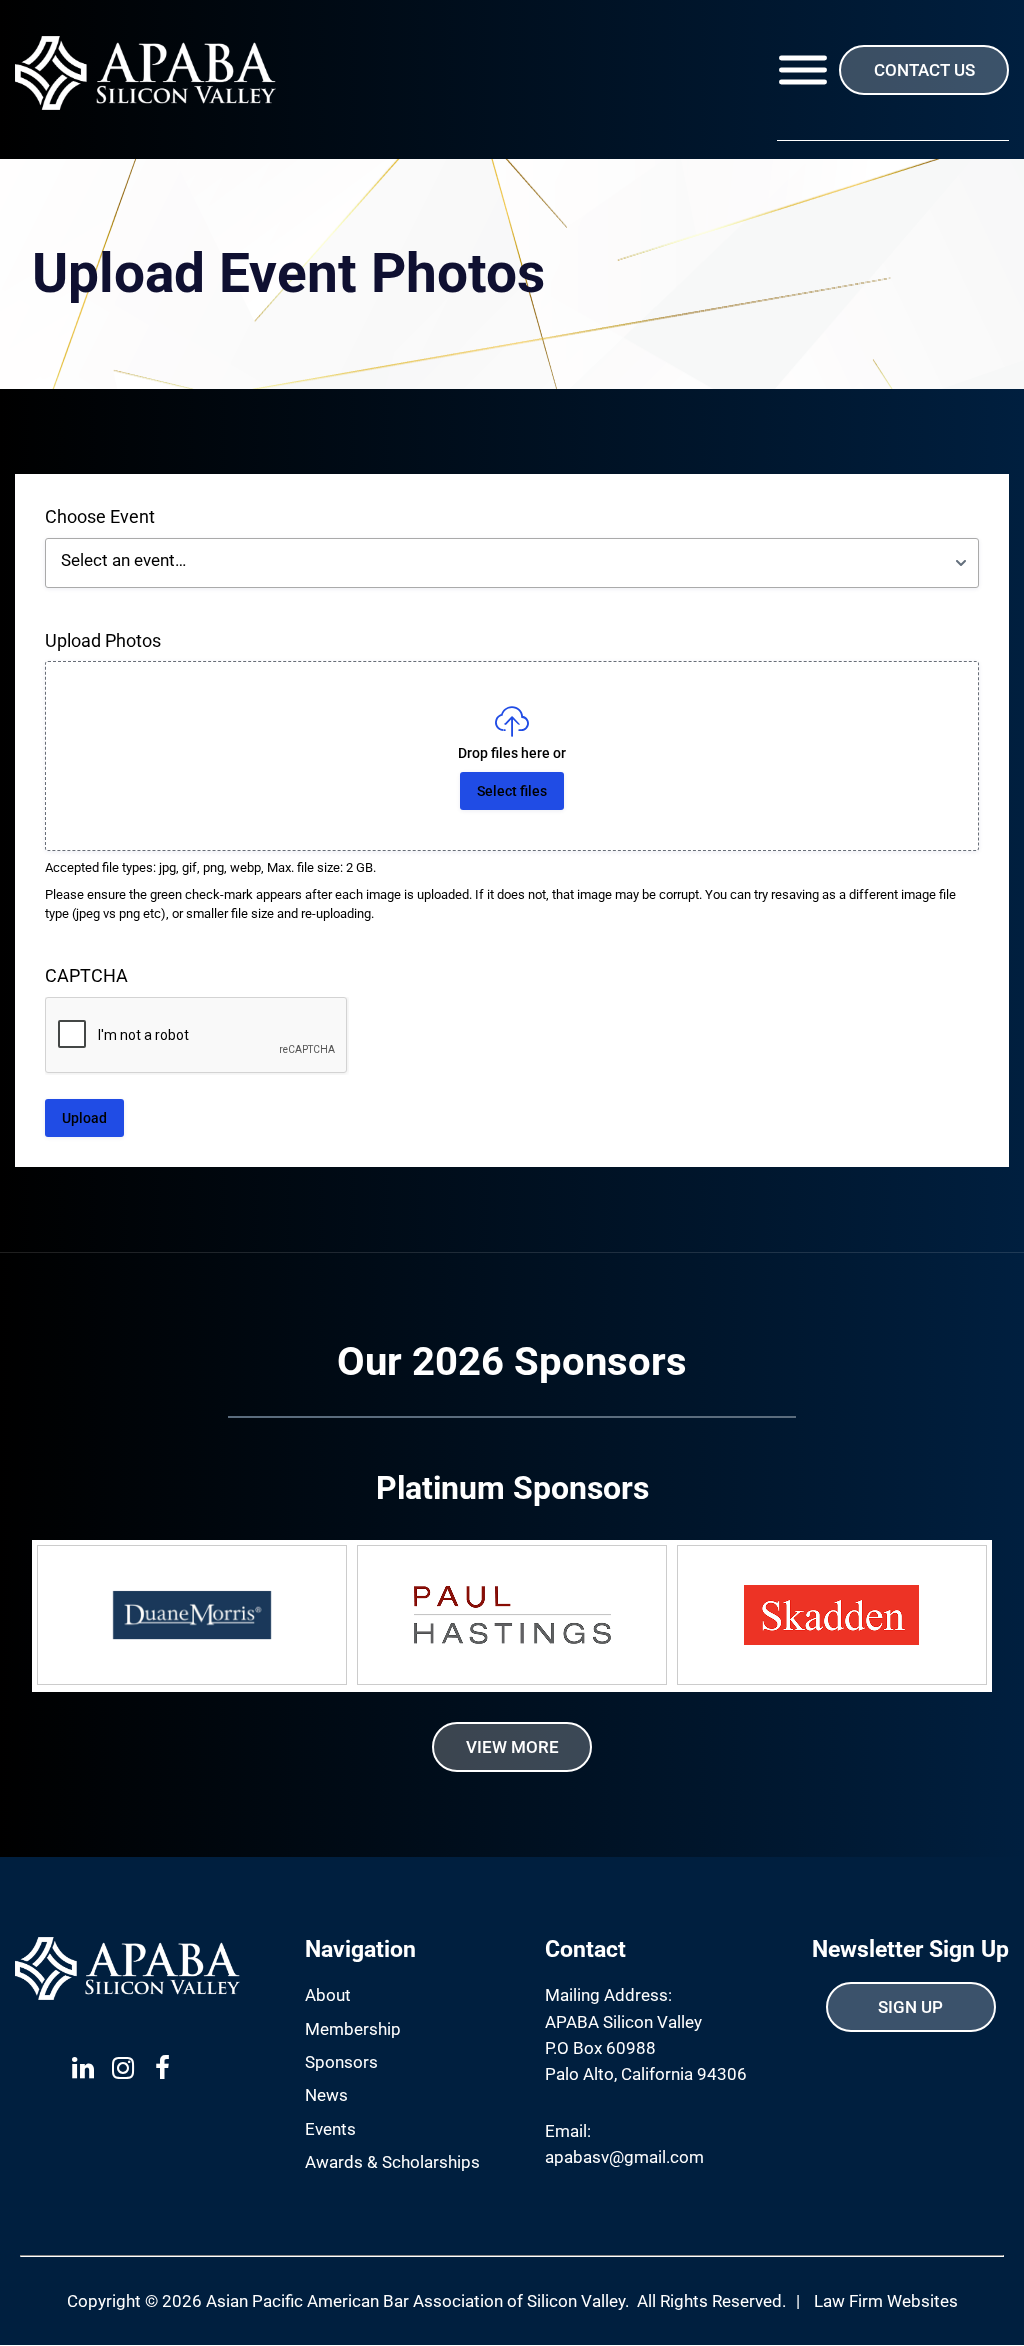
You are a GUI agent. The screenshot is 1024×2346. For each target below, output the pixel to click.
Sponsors (341, 2062)
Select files (512, 791)
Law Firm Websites (886, 2301)
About (328, 1995)
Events (330, 2129)
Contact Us (924, 70)
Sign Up (910, 2007)
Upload (84, 1118)
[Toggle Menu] (803, 70)
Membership (353, 2029)
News (326, 2095)
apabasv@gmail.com (624, 2157)
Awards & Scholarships (392, 2162)
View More (512, 1747)
